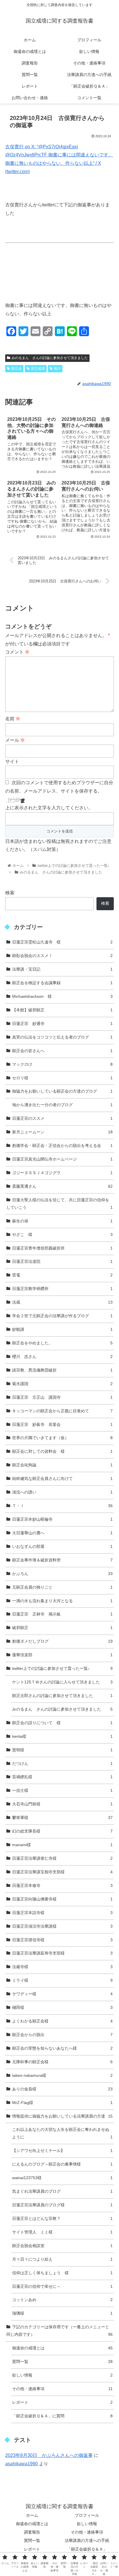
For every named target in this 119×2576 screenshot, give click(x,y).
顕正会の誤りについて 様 (62, 1723)
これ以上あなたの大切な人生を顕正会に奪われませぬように (62, 2133)
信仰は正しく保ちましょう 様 (62, 2273)
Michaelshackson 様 (62, 996)
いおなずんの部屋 (62, 1546)
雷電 (62, 1275)
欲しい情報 (62, 2375)
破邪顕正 (62, 1628)
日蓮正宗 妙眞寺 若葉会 (62, 1424)
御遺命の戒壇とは (62, 2348)
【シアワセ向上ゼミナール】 (62, 2151)
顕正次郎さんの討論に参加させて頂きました (62, 1696)
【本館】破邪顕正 (62, 1010)
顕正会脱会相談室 (62, 2246)
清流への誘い (62, 1492)
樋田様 (62, 2007)
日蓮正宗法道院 (62, 1261)
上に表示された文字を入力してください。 (49, 808)
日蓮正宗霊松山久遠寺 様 (62, 942)
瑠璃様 (62, 2313)
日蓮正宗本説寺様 (62, 1913)
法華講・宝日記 (62, 969)
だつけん (62, 1763)
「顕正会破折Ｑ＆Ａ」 (87, 2549)
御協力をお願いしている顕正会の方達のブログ (62, 1091)
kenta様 (62, 1736)
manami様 (62, 1845)
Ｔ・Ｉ (62, 1506)
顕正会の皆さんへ (62, 1051)
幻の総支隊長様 (62, 1831)
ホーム (32, 2515)
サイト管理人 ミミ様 (62, 2232)
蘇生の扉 (62, 1221)
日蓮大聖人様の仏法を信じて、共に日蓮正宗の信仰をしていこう (59, 1204)
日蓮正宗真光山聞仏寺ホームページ (62, 1159)
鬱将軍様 (62, 1818)
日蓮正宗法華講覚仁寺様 (62, 1858)
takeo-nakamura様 (62, 2075)
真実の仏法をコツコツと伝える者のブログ (62, 1037)
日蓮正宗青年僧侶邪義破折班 (62, 1248)
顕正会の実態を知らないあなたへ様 (62, 2048)
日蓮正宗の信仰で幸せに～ (62, 2286)
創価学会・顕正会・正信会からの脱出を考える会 (62, 1145)
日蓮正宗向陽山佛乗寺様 (62, 1899)
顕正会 (16, 369)
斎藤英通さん (62, 1186)
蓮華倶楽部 (62, 1655)
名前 (13, 719)
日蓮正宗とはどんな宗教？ (62, 2218)
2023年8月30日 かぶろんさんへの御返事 (49, 2455)
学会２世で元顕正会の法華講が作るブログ (62, 1316)
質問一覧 (62, 2362)
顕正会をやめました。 (62, 1343)
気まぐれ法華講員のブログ (62, 2191)
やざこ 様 (62, 1235)
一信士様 (62, 1790)
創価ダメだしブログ (62, 1641)
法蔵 (62, 1302)
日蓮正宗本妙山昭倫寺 (62, 1519)
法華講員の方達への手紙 (87, 2540)
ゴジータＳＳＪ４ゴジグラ (62, 1173)
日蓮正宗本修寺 (62, 1885)
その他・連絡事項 (62, 2389)
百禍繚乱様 (62, 1777)
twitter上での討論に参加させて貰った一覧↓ (62, 1668)
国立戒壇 (38, 369)
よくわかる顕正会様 (62, 2021)
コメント (17, 652)
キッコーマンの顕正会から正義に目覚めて (62, 1411)
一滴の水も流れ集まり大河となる (62, 1601)
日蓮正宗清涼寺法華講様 (62, 1926)
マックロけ (62, 1064)
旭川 (57, 369)
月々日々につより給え (62, 2259)
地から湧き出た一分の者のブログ (62, 1105)
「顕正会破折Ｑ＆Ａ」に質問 (62, 2416)
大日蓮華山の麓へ (62, 1533)
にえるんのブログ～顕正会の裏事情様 (62, 2164)
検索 (10, 893)
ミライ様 (62, 1980)
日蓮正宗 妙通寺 (62, 1024)
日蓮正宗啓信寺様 (62, 1940)
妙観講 (62, 1329)
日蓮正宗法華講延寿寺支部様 (62, 1953)
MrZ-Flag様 (62, 2103)
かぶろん (62, 1574)
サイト (12, 761)
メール (15, 740)
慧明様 (62, 1750)
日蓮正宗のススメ (62, 1118)
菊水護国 (62, 1384)
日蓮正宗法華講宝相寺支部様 (62, 1872)
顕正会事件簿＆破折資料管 (62, 1560)
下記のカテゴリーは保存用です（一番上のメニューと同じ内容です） (59, 2331)
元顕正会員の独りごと (62, 1587)
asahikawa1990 (22, 2464)
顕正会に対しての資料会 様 (62, 1451)
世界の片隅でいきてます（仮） (62, 1438)
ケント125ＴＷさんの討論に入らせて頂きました (62, 1682)
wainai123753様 (62, 2178)
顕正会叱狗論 (62, 1465)
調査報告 (32, 2532)
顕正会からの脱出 (62, 2035)
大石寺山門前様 (62, 1804)
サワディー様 (62, 1994)
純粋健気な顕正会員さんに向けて (62, 1478)
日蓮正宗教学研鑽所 (62, 1289)
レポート (62, 2402)
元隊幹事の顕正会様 (62, 2062)
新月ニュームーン (62, 1132)
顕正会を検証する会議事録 (62, 983)
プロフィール (87, 2515)
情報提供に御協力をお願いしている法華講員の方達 (62, 2116)
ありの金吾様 (62, 2089)
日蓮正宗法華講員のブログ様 (62, 2205)
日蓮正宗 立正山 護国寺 (62, 1397)
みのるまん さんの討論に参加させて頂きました (50, 358)
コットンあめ (62, 2300)
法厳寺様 (62, 1967)
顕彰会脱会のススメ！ (62, 956)
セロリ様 (62, 1078)
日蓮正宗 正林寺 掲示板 (62, 1614)
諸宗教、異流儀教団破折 (62, 1370)
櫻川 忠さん (62, 1357)
